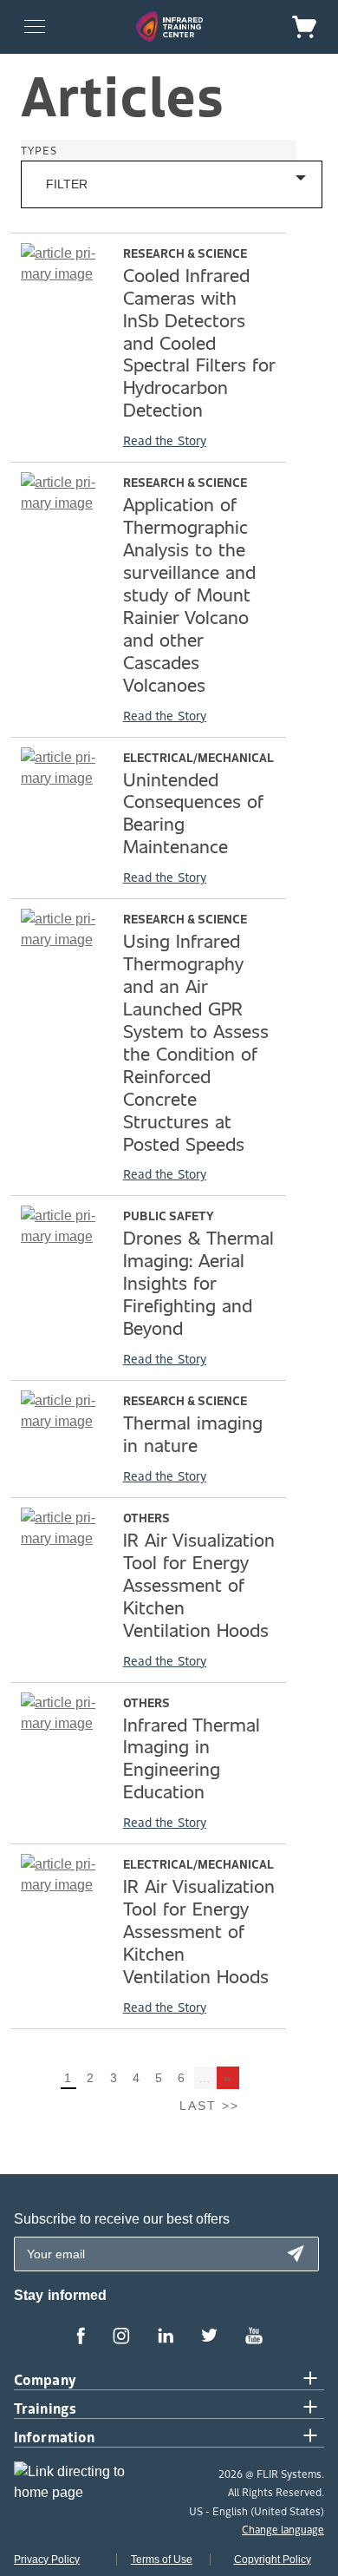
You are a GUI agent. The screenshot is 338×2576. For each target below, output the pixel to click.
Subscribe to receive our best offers (122, 2219)
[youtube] (254, 2337)
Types (39, 150)
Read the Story (165, 440)
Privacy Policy (47, 2560)
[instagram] (121, 2337)
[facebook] (81, 2337)
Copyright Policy (273, 2560)
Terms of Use (162, 2560)
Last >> (209, 2106)
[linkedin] (166, 2337)
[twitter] (209, 2337)
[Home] (169, 26)
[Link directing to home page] (76, 2488)
